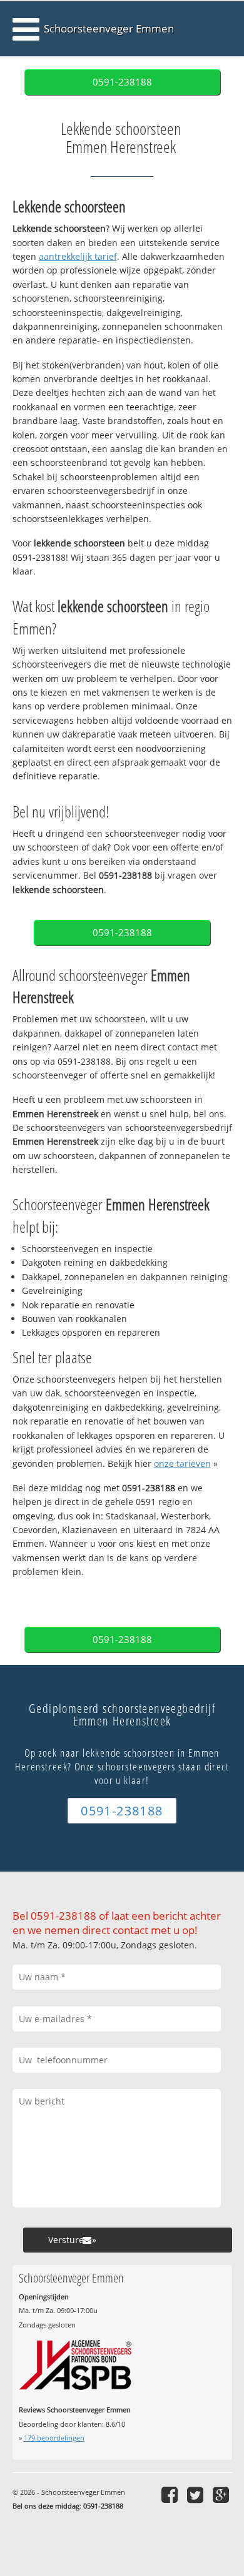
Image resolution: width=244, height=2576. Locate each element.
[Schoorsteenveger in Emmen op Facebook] (171, 2495)
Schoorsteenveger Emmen (109, 28)
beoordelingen (54, 2438)
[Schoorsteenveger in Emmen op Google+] (222, 2495)
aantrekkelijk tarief (78, 256)
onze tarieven (182, 1463)
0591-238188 (122, 82)
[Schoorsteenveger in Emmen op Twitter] (197, 2495)
